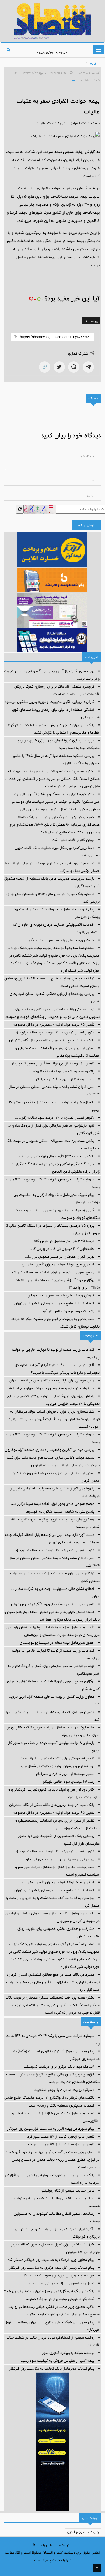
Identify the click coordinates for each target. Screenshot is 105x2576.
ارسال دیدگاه (86, 525)
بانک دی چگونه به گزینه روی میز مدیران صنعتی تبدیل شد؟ (49, 2291)
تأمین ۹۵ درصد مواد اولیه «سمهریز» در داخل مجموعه (54, 1025)
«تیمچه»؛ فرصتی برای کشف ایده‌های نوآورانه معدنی (55, 1758)
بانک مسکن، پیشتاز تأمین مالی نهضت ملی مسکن (57, 1156)
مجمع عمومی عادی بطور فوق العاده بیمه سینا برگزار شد (53, 1272)
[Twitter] (59, 367)
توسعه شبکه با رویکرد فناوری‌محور (68, 2353)
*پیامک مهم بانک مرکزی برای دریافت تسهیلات (59, 2067)
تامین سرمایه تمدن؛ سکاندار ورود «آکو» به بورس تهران (53, 1604)
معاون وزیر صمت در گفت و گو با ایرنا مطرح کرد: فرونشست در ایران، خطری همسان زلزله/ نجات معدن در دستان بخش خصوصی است (52, 2160)
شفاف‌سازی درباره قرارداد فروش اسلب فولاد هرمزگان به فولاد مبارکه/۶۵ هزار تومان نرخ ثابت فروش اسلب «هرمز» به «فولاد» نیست (54, 1419)
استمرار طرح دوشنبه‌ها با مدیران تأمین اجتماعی (58, 1264)
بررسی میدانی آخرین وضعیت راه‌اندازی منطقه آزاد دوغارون (50, 1450)
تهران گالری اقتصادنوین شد (73, 840)
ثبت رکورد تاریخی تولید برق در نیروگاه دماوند (60, 2299)
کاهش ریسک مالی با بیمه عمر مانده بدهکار (61, 940)
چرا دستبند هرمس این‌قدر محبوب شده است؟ (59, 2275)
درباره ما (64, 2545)
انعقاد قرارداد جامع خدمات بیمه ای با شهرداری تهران (54, 1303)
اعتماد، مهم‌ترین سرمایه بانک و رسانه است (61, 2105)
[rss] (34, 2545)
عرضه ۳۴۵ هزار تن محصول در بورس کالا (64, 1241)
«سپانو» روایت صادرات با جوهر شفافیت (64, 2090)
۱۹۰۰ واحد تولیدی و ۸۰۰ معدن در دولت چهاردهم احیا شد (50, 1388)
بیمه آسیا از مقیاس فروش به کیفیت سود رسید (57, 2361)
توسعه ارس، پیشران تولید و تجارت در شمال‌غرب (58, 1766)
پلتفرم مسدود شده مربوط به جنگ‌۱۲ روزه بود (61, 1071)
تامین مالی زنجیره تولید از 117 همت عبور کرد (61, 2136)
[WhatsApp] (74, 367)
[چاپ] (73, 80)
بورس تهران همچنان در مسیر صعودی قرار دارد (60, 1257)
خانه (94, 64)
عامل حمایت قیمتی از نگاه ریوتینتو (68, 2190)
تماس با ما (47, 2545)
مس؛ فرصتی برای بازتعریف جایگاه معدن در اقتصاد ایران (52, 1380)
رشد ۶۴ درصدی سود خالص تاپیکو (69, 1311)
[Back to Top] (97, 2568)
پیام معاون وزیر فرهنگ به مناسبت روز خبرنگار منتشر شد (51, 2260)
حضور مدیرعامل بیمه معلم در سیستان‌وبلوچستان (57, 1643)
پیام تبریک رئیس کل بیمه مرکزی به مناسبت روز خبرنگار (52, 2268)
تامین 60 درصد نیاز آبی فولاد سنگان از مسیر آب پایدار (53, 1063)
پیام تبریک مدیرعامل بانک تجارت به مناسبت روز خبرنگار (52, 2369)
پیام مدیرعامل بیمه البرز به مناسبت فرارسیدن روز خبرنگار (51, 2129)
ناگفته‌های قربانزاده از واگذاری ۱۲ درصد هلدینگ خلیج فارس (49, 2098)
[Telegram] (88, 367)
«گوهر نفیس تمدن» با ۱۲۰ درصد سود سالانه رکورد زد (55, 1032)
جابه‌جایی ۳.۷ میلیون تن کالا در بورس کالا (62, 1249)
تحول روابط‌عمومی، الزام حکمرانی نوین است (62, 2283)
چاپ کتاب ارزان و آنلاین (83, 2532)
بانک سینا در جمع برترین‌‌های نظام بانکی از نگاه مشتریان (52, 1040)
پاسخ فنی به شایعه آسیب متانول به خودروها (60, 1512)
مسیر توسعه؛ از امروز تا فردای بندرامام (65, 1079)
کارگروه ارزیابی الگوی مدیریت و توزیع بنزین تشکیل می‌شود (50, 702)
